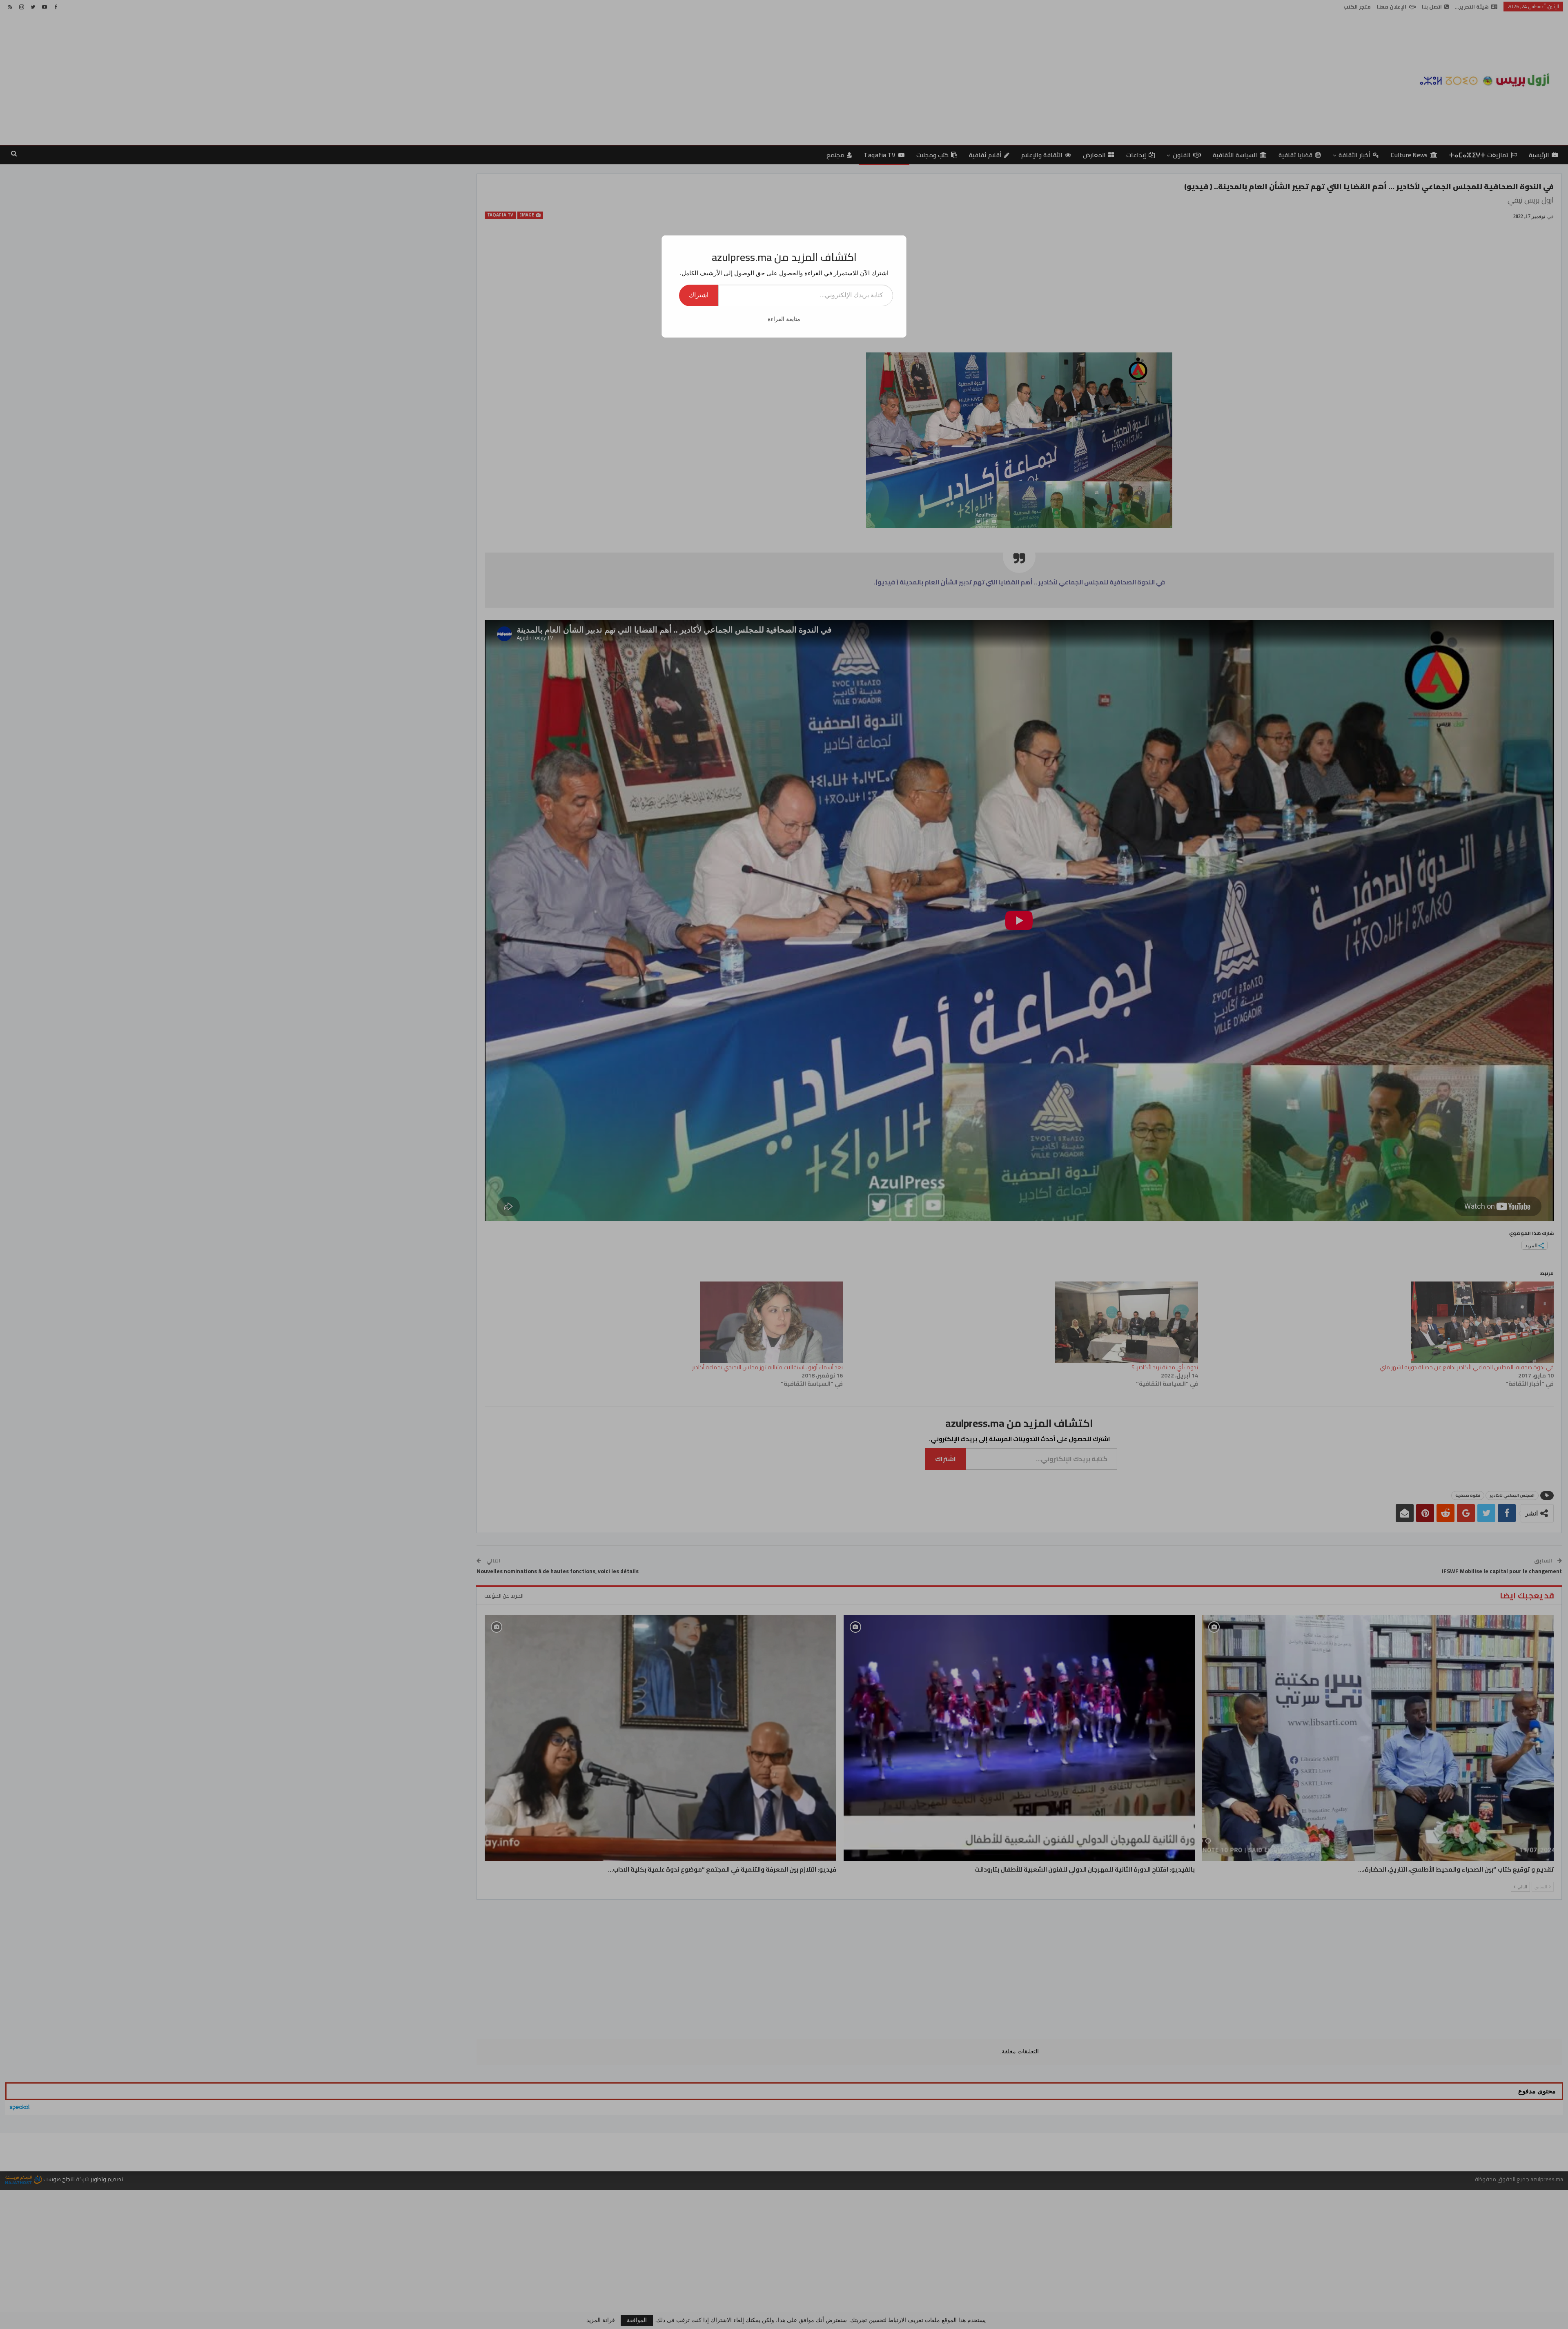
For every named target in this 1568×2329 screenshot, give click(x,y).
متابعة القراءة (784, 319)
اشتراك (699, 295)
